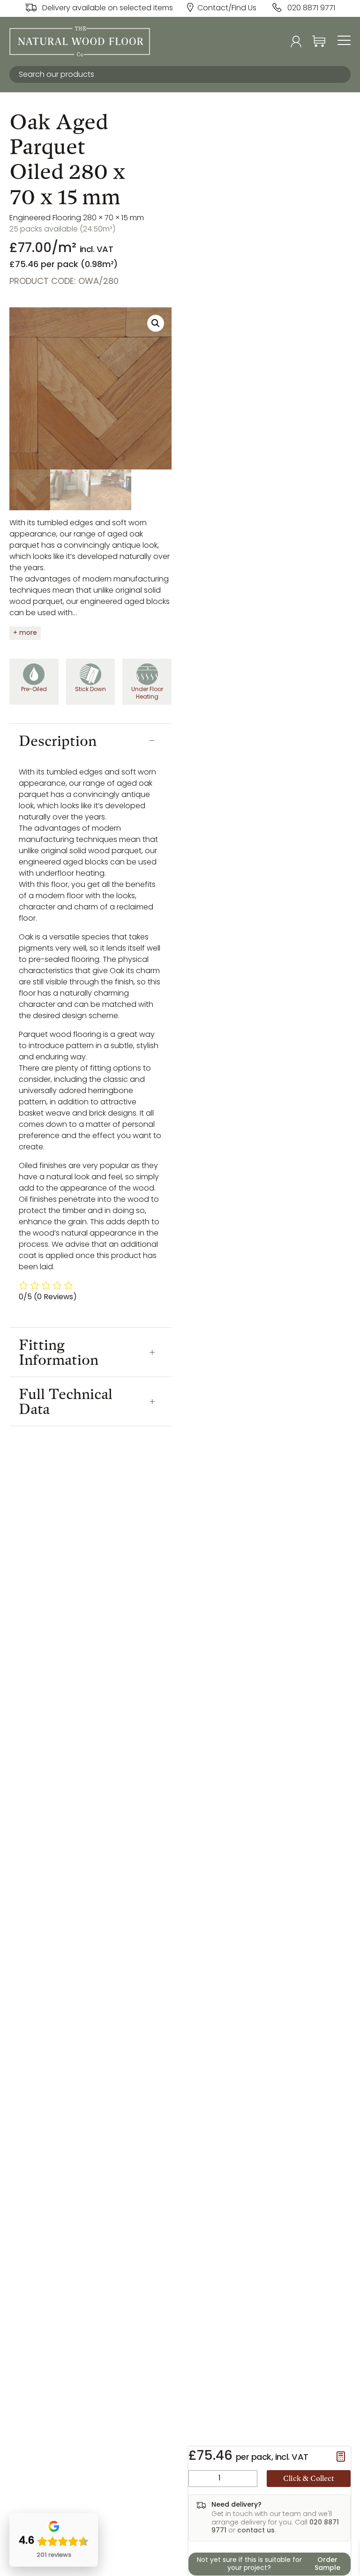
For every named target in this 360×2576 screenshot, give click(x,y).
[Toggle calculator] (341, 2457)
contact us (256, 2531)
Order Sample (327, 2565)
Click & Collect (309, 2478)
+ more (25, 633)
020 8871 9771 (311, 8)
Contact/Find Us (227, 8)
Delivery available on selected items (108, 8)
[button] (156, 323)
